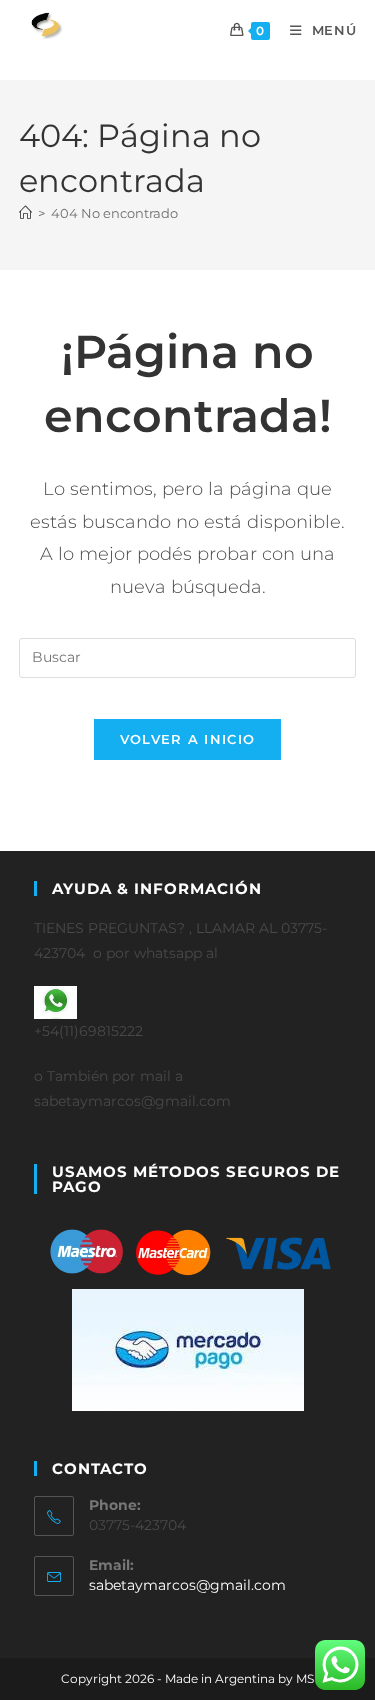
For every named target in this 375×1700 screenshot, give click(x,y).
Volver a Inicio (188, 739)
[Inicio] (25, 213)
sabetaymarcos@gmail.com (187, 1585)
